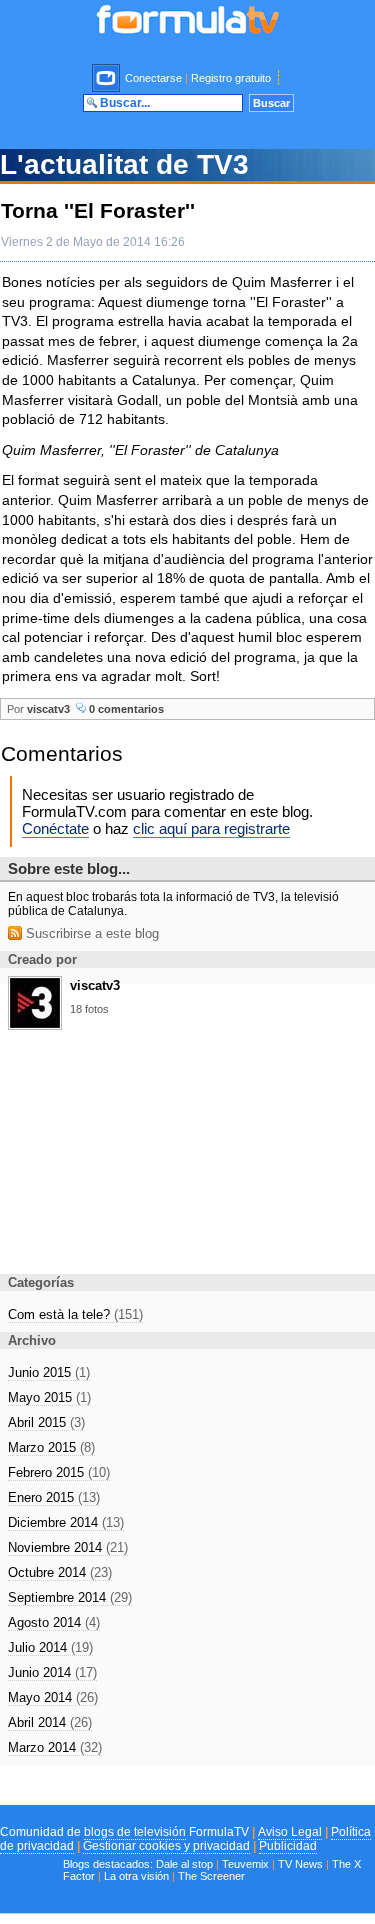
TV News (300, 1864)
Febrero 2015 (59, 1472)
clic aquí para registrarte (211, 828)
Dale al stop (184, 1864)
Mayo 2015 (49, 1397)
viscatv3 (48, 709)
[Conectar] (107, 78)
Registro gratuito (231, 78)
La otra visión (136, 1876)
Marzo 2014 (55, 1747)
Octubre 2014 (60, 1572)
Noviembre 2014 (68, 1547)
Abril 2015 (46, 1422)
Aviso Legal (290, 1832)
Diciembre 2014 (66, 1522)
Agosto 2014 (54, 1622)
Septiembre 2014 (70, 1597)
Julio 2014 (50, 1647)
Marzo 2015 (51, 1447)
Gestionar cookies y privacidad (166, 1846)
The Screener (211, 1876)
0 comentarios (125, 709)
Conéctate (55, 828)
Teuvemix (245, 1864)
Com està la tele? (75, 1314)
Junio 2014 (52, 1672)
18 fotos (89, 1009)
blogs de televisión (135, 1832)
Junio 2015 (49, 1372)
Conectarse (153, 78)
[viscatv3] (35, 1023)
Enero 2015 (54, 1497)
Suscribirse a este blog (90, 933)
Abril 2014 (50, 1722)
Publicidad (288, 1846)
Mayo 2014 (53, 1697)
